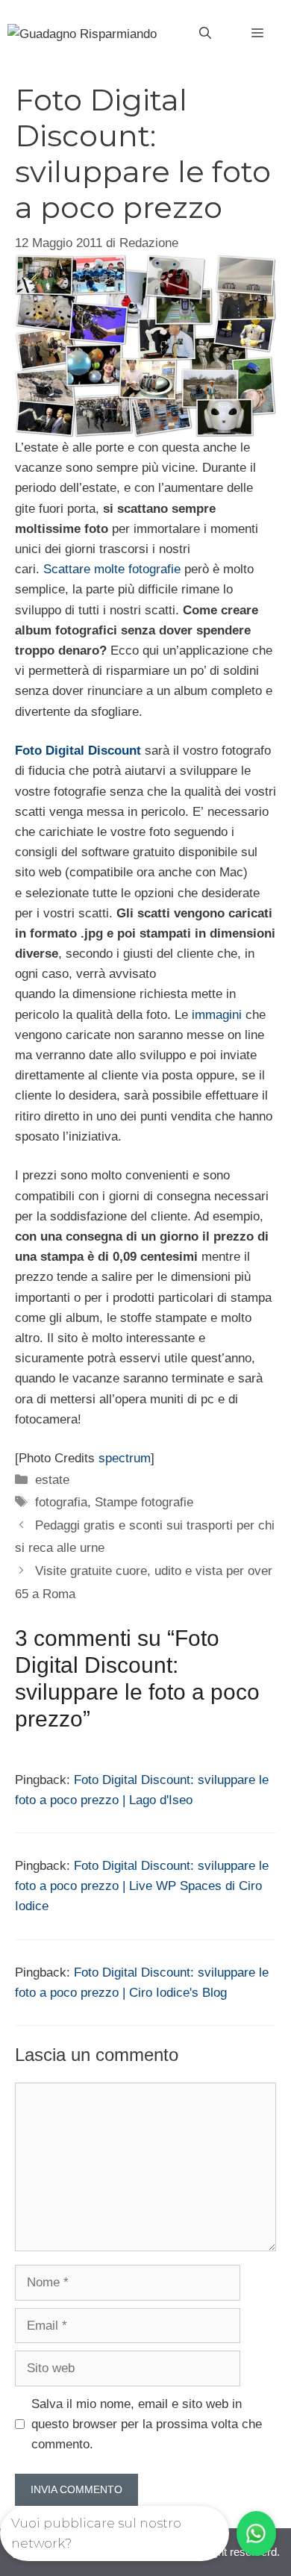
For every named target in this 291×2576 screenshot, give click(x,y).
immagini (219, 1015)
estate (52, 1480)
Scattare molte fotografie (114, 569)
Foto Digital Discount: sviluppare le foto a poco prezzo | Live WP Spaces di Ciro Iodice (142, 1886)
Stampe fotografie (144, 1502)
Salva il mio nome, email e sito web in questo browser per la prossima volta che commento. (147, 2424)
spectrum (125, 1458)
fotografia (61, 1502)
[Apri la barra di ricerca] (205, 34)
